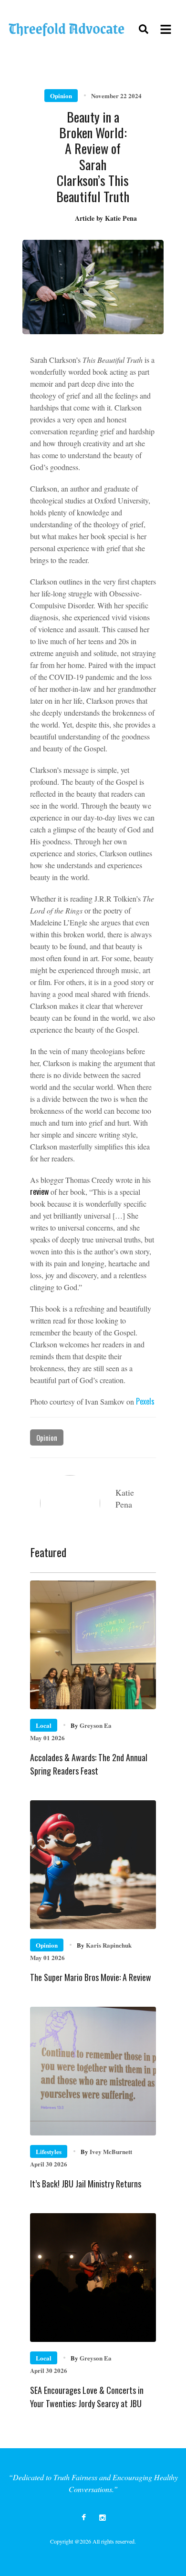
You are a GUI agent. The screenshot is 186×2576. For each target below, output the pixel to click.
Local (44, 1725)
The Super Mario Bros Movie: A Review (91, 1977)
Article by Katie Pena (106, 218)
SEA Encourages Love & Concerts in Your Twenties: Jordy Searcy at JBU (87, 2397)
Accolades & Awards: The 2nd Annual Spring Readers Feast (89, 1764)
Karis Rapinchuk (104, 1945)
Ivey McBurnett (106, 2151)
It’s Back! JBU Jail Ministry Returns (86, 2184)
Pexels (145, 1401)
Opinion (61, 96)
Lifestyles (49, 2151)
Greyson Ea (91, 1725)
